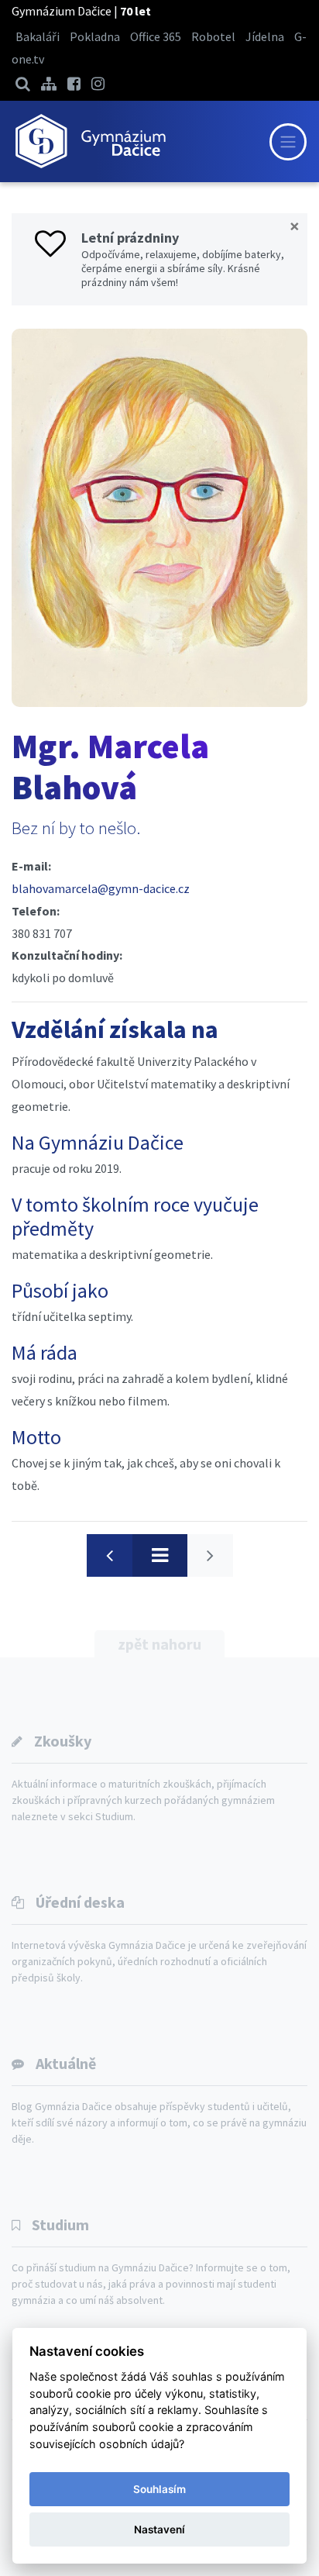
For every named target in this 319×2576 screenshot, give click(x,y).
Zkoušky (63, 1741)
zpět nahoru (159, 1644)
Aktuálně (66, 2063)
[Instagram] (98, 83)
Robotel (213, 36)
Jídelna (265, 36)
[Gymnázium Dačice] (90, 141)
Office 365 (156, 36)
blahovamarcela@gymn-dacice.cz (101, 888)
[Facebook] (74, 83)
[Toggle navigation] (288, 142)
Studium (60, 2224)
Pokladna (95, 36)
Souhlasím (159, 2489)
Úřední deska (80, 1902)
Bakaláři (38, 36)
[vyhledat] (23, 83)
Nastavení (159, 2529)
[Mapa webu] (49, 83)
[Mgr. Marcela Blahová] (159, 518)
